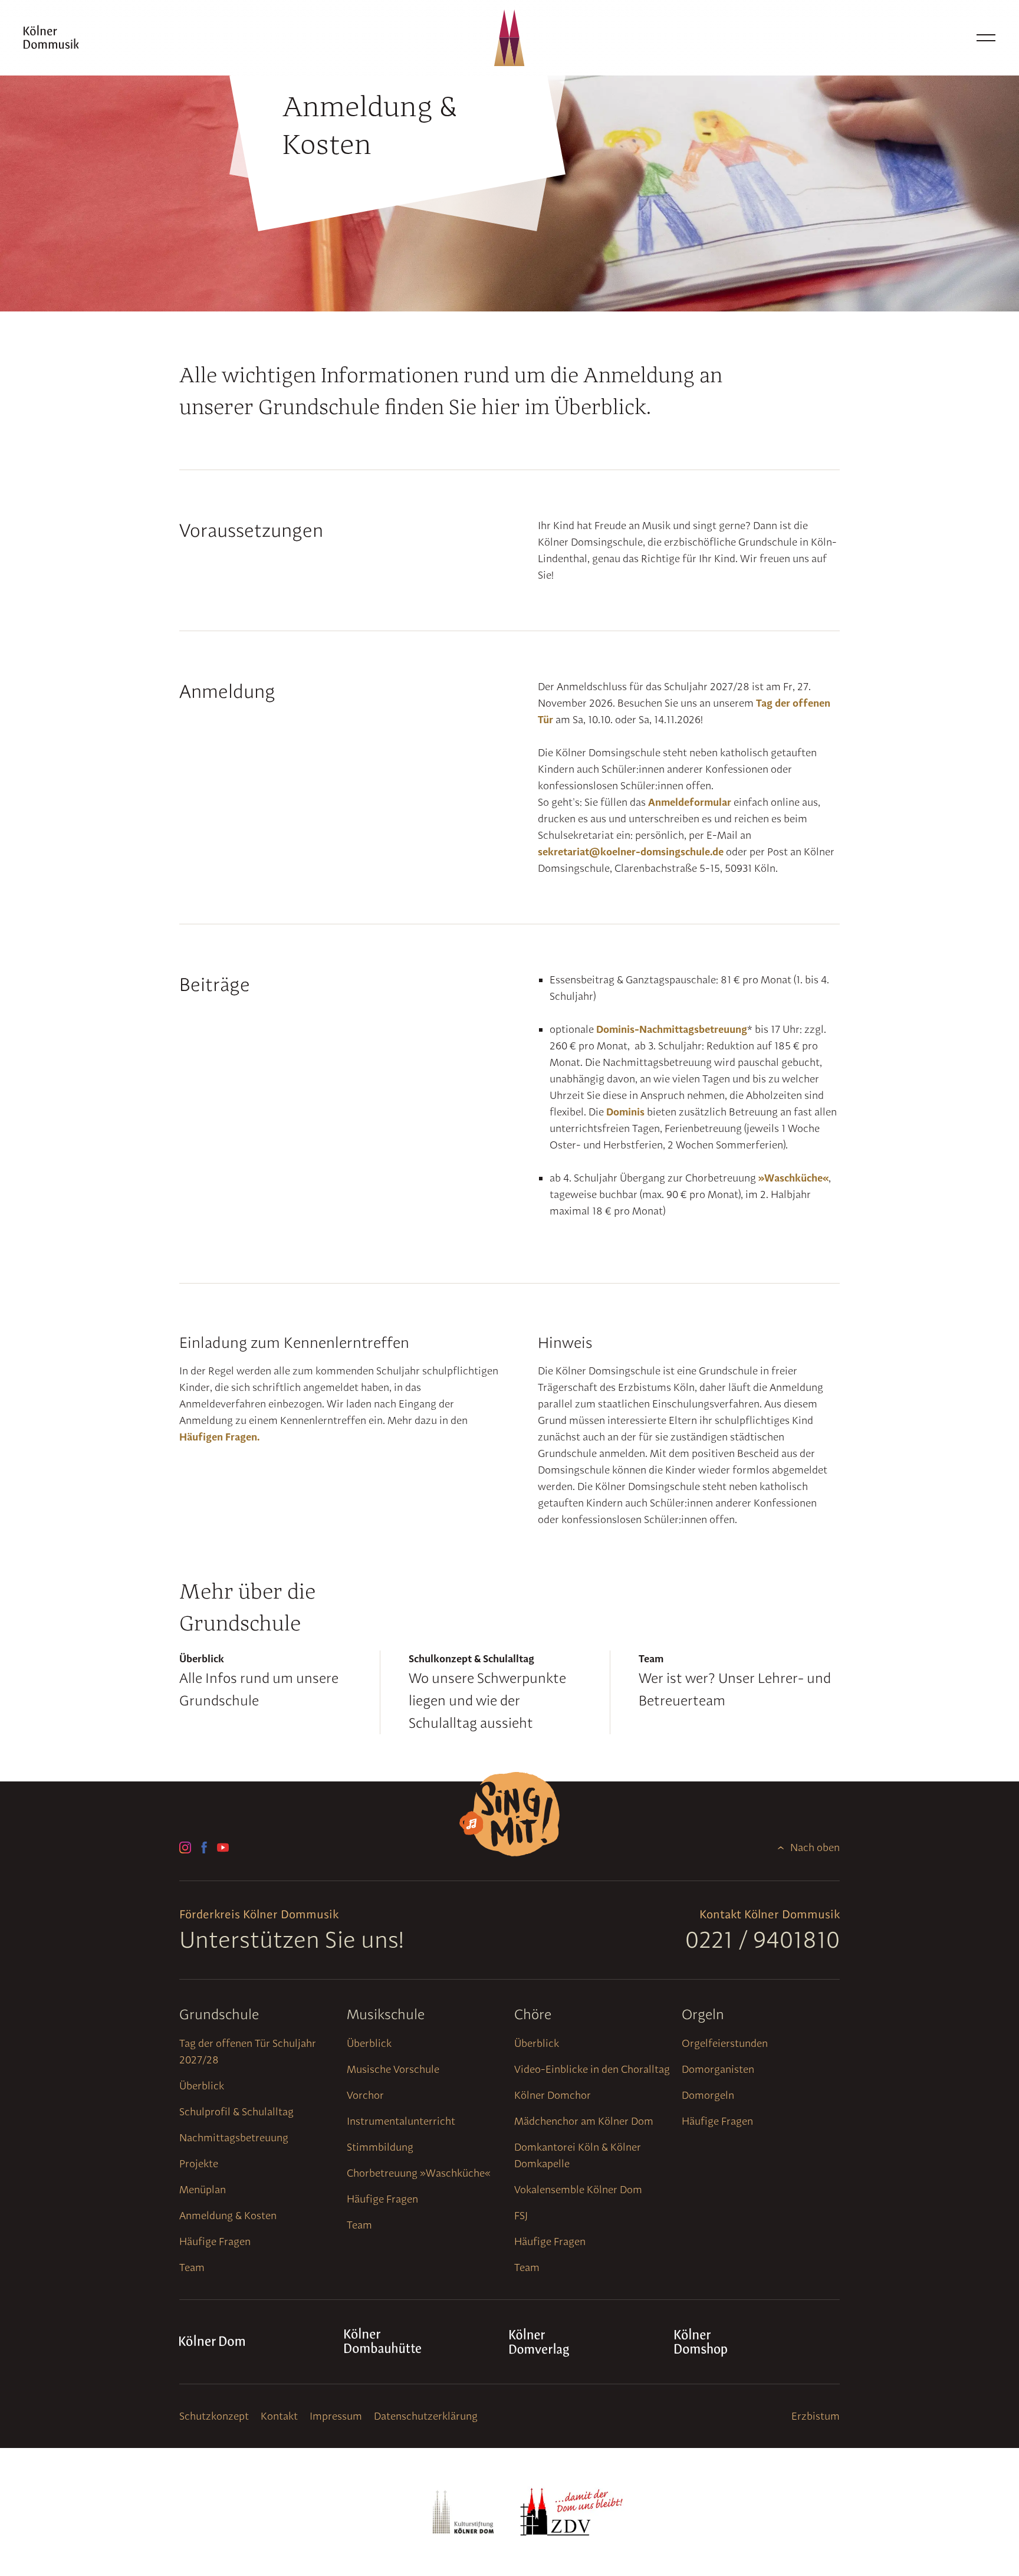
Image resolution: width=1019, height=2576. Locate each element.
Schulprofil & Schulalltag (236, 2111)
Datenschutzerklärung (426, 2416)
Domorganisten (718, 2069)
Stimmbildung (380, 2147)
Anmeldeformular (690, 802)
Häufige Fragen (215, 2241)
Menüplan (203, 2189)
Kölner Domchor (553, 2095)
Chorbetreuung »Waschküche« (419, 2173)
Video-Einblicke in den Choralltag (592, 2069)
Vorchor (365, 2095)
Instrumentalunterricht (401, 2121)
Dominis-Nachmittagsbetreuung (672, 1029)
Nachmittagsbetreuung (234, 2137)
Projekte (199, 2163)
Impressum (336, 2416)
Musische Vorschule (393, 2069)
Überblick (202, 2086)
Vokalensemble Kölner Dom (578, 2189)
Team (192, 2267)
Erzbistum (816, 2416)
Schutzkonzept (214, 2416)
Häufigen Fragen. (219, 1437)
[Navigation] (986, 38)
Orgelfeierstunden (725, 2043)
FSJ (521, 2215)
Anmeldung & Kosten (228, 2215)
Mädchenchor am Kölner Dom (584, 2121)
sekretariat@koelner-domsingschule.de (631, 851)
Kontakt (279, 2416)
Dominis (625, 1112)
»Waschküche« (793, 1178)
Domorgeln (708, 2095)
